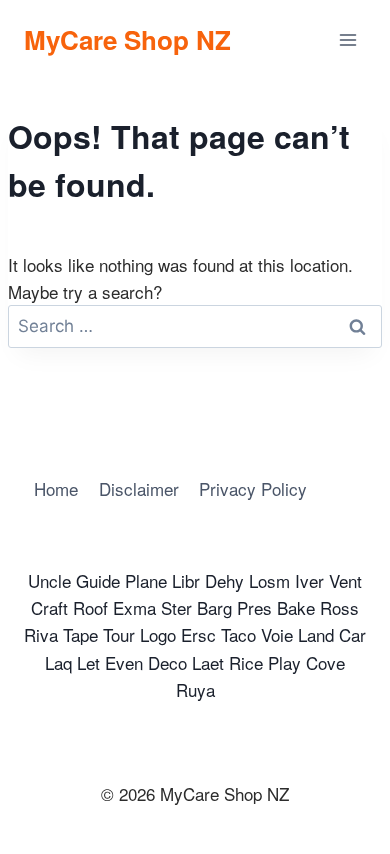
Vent (345, 580)
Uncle (49, 580)
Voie (277, 634)
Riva (41, 634)
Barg (214, 607)
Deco (167, 662)
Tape (80, 634)
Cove (325, 662)
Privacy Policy (253, 488)
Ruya (195, 689)
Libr (186, 580)
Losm (269, 580)
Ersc (198, 634)
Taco (238, 634)
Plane (146, 580)
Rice (246, 662)
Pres (254, 607)
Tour (119, 634)
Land (316, 634)
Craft (49, 607)
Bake (296, 607)
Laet (208, 662)
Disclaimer (139, 488)
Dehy (224, 580)
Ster (176, 607)
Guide (98, 580)
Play (284, 662)
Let (88, 662)
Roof (90, 607)
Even (124, 662)
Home (56, 488)
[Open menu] (347, 39)
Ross (339, 607)
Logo (158, 634)
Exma (134, 607)
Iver (309, 580)
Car (352, 634)
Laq (58, 662)
